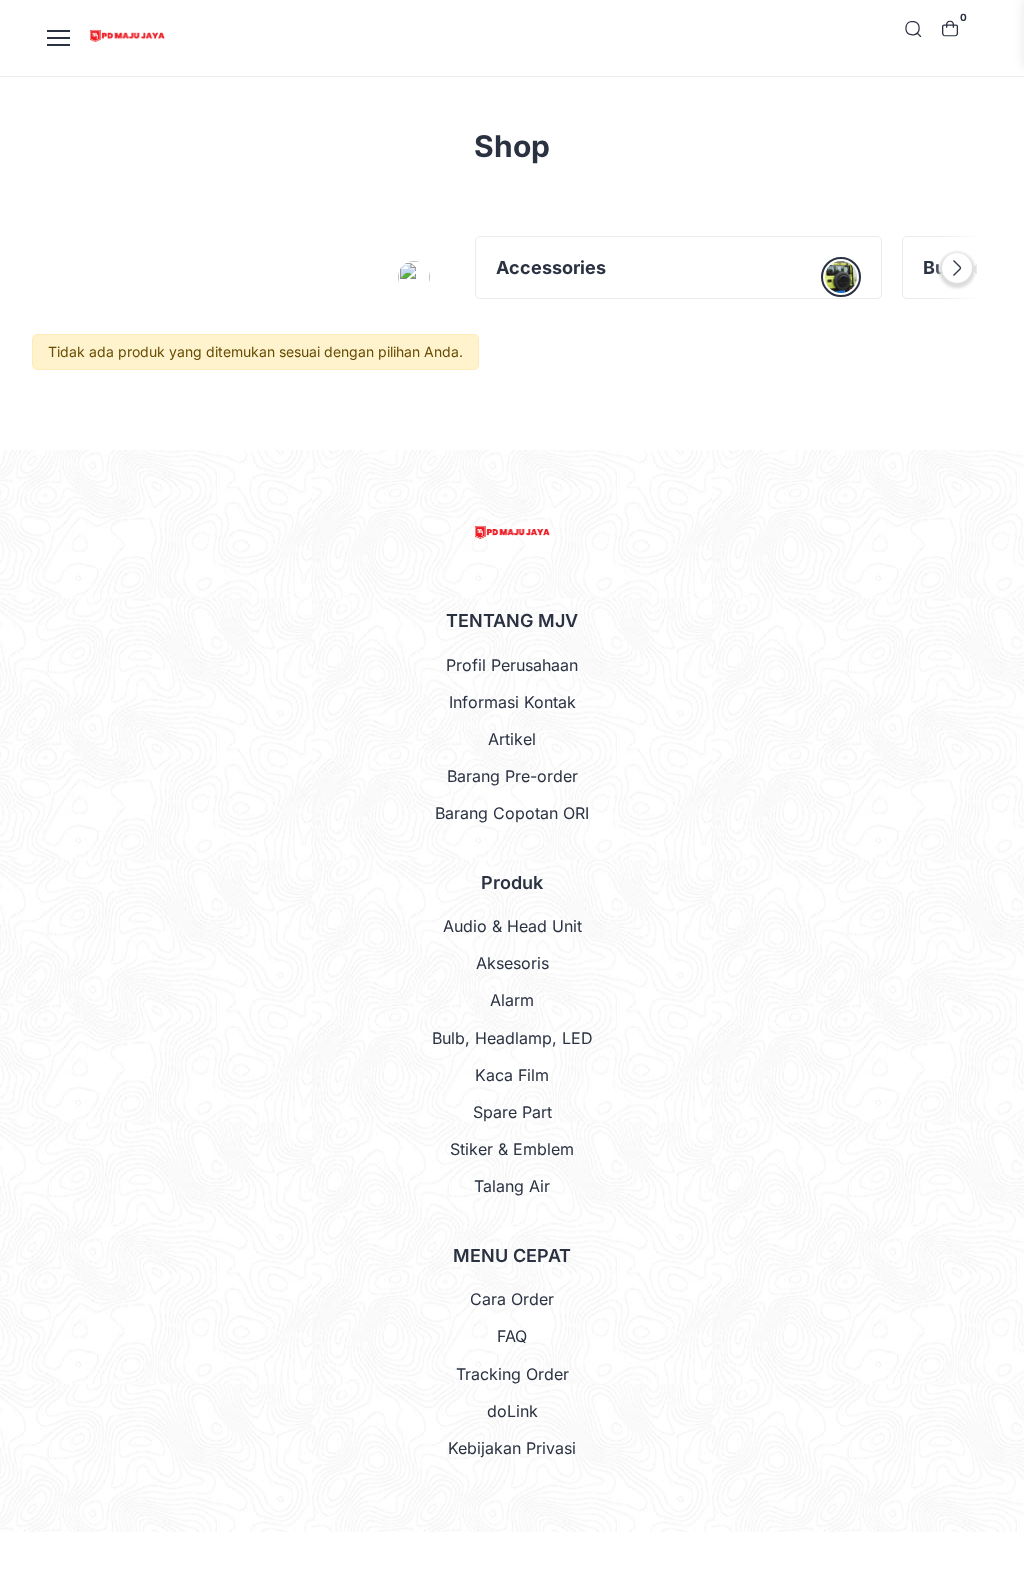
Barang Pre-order (512, 776)
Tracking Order (512, 1374)
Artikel (512, 739)
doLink (512, 1411)
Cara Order (512, 1299)
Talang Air (512, 1186)
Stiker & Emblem (512, 1149)
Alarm (512, 1000)
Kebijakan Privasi (512, 1448)
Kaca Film (512, 1075)
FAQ (512, 1336)
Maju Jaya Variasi (509, 1563)
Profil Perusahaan (512, 665)
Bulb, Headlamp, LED (512, 1038)
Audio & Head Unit (512, 926)
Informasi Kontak (512, 702)
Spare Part (512, 1112)
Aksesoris (512, 963)
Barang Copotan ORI (512, 813)
